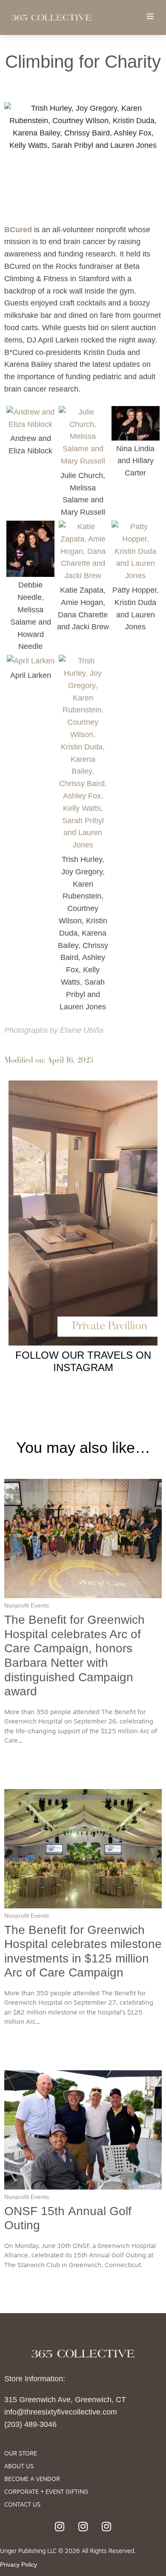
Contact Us (22, 2505)
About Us (19, 2467)
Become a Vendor (32, 2479)
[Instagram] (60, 2527)
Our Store (21, 2454)
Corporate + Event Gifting (46, 2492)
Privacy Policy (19, 2564)
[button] (150, 16)
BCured (18, 230)
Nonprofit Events (27, 1605)
